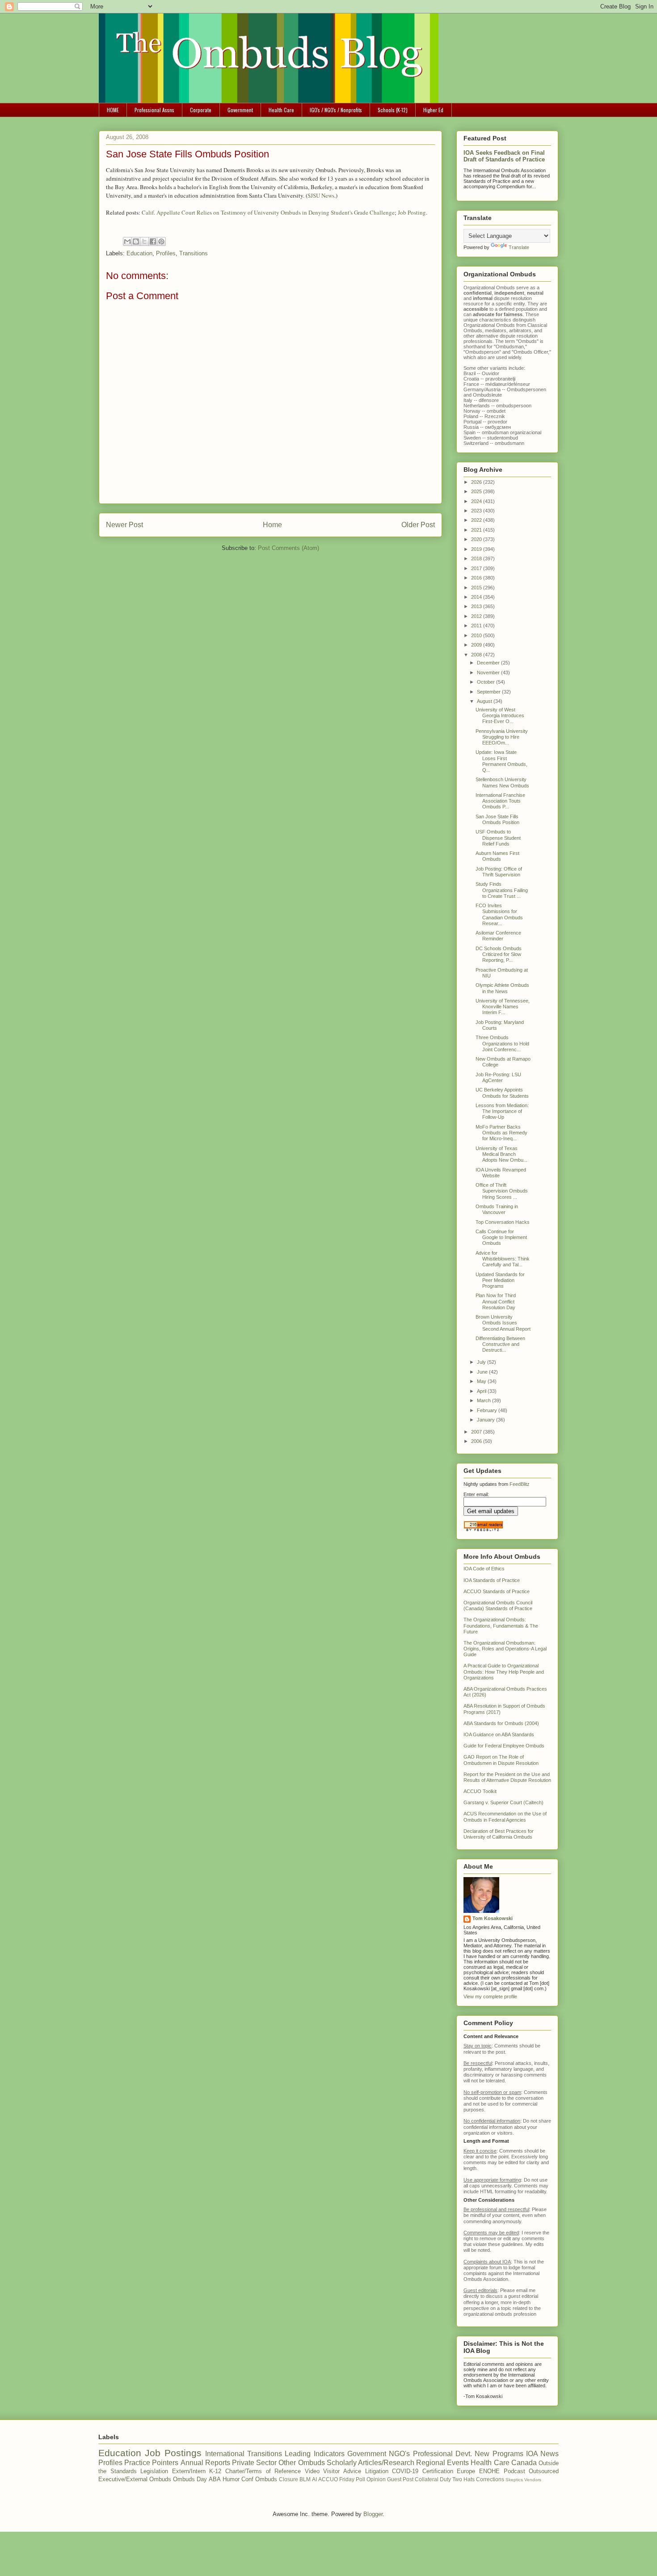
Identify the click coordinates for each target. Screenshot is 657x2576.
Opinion (376, 2479)
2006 (477, 1441)
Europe (466, 2471)
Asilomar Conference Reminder (498, 936)
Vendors (533, 2480)
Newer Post (124, 525)
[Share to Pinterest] (161, 241)
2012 (477, 616)
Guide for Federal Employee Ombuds (504, 1746)
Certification (438, 2471)
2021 (477, 530)
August (485, 701)
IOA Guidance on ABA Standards (499, 1734)
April (482, 1391)
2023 (477, 511)
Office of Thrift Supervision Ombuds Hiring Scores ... (502, 1191)
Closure (288, 2479)
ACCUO (328, 2479)
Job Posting (412, 212)
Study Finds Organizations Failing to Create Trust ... (502, 890)
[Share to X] (144, 241)
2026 (477, 482)
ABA (215, 2479)
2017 (477, 568)
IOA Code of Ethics (484, 1569)
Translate (519, 247)
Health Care (281, 110)
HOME (113, 110)
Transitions (194, 253)
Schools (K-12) (393, 110)
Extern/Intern (189, 2471)
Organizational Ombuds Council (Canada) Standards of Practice (498, 1605)
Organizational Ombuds (489, 325)
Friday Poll (352, 2479)
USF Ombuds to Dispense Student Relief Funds (498, 838)
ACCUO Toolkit (480, 1791)
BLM (305, 2479)
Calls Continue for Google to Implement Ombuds (501, 1237)
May (482, 1381)
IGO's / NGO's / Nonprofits (336, 110)
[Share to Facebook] (153, 241)
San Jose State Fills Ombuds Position (497, 819)
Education (139, 253)
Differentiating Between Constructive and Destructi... (500, 1344)
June (483, 1372)
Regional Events (442, 2463)
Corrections (490, 2479)
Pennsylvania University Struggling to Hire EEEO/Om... (502, 737)
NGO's (399, 2454)
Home (272, 525)
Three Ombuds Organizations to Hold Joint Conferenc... (502, 1043)
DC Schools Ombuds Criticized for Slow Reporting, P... (499, 954)
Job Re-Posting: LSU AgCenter (498, 1077)
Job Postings (173, 2453)
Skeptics (514, 2480)
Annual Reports (205, 2463)
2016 (477, 578)
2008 (477, 655)
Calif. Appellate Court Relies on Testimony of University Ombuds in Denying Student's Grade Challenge (268, 212)
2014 (477, 597)
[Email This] (127, 241)
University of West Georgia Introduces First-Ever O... (500, 715)
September (489, 692)
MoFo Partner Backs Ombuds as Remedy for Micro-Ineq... (501, 1133)
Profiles (166, 253)
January (486, 1420)
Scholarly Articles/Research (371, 2463)
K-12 (215, 2471)
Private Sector (254, 2463)
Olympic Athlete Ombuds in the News (502, 988)
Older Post (418, 525)
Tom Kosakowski (493, 1918)
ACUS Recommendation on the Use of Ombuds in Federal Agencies (505, 1817)
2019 (477, 549)
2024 (477, 501)
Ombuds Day (190, 2479)
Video (312, 2471)
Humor (231, 2479)
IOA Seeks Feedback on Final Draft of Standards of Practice (504, 156)
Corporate (201, 110)
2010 (477, 635)
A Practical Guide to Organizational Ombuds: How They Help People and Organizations (504, 1671)
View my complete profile (490, 1997)
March (484, 1400)
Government (240, 110)
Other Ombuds (301, 2463)
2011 (477, 626)
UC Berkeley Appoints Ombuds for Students (502, 1093)
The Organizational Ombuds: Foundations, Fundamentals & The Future (501, 1625)
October (486, 682)
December (489, 663)
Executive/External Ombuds (135, 2479)
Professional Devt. (442, 2454)
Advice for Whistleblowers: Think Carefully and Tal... (503, 1259)
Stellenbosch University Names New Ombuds (502, 782)
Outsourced (544, 2471)
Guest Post (400, 2479)
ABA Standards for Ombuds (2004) (501, 1723)
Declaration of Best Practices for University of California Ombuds (499, 1834)
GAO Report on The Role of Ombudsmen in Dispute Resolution (501, 1760)
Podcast (514, 2471)
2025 (477, 491)
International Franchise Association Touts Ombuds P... (500, 801)
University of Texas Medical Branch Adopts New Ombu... (501, 1154)
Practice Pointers (151, 2463)
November (489, 673)
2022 (477, 520)
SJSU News (321, 195)
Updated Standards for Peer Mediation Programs (500, 1280)
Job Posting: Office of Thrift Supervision (499, 872)
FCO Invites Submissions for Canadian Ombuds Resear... (499, 914)
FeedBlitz (520, 1484)
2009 (477, 645)
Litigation (377, 2471)
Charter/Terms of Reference (263, 2471)
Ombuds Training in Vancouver (497, 1209)
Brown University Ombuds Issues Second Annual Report (503, 1323)
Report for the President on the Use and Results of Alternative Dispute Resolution (507, 1777)
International (225, 2454)
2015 (477, 588)
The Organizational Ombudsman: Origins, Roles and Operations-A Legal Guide (505, 1649)
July (482, 1362)
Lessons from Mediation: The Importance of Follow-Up (502, 1111)
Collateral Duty (433, 2479)
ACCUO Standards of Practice (497, 1591)
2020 (477, 539)
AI (314, 2479)
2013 (477, 606)
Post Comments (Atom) (288, 548)
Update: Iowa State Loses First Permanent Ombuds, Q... (501, 761)
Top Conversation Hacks (503, 1222)
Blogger (373, 2514)
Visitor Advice (342, 2471)
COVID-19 (405, 2471)
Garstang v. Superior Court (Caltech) (503, 1802)
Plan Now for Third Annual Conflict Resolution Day (496, 1301)
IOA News (542, 2454)
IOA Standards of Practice (492, 1580)
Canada (524, 2463)
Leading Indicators (314, 2454)
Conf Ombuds (259, 2479)
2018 (477, 558)
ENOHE (489, 2471)
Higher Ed (433, 110)
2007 (477, 1432)
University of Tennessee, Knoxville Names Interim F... (503, 1007)
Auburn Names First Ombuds (497, 856)
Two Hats (463, 2479)
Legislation (154, 2471)
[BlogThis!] (136, 241)
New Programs (499, 2454)
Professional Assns (154, 110)
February (488, 1410)
